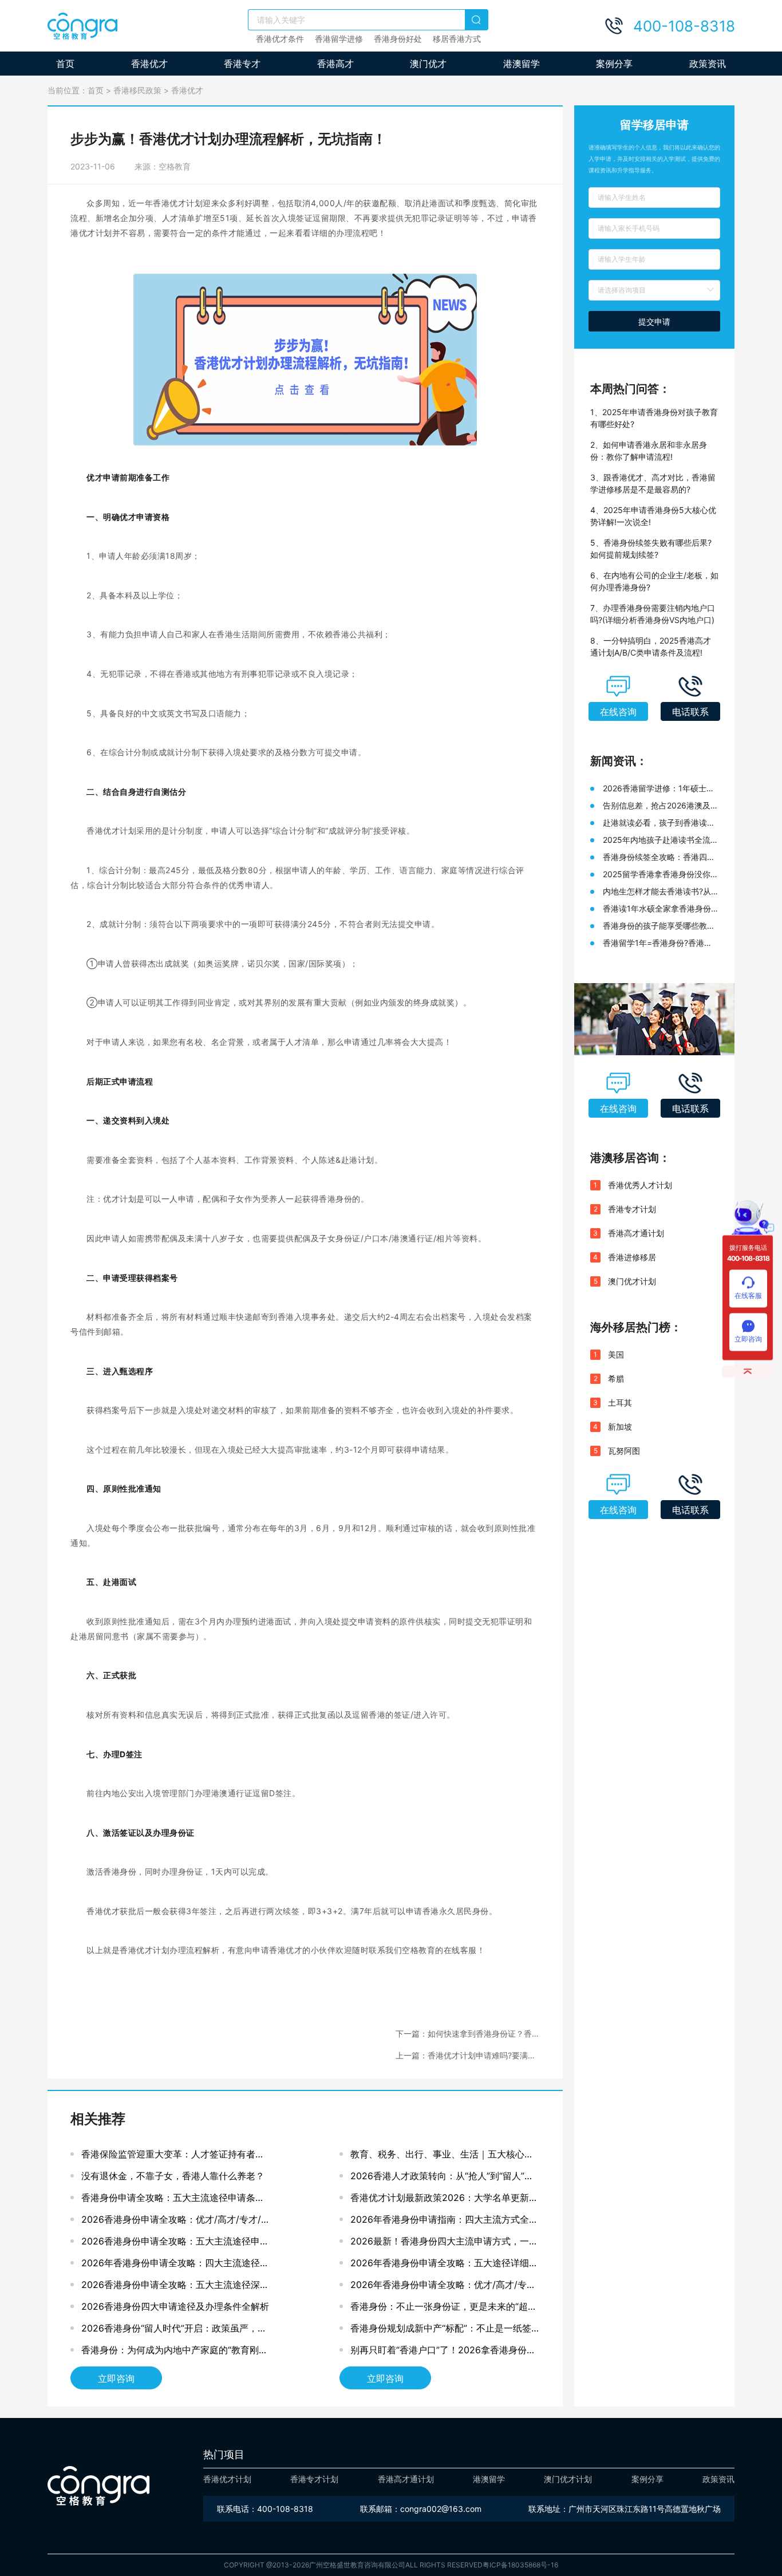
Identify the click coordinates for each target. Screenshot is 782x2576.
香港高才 (335, 64)
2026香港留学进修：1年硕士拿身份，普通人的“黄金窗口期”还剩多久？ (659, 789)
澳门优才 (428, 64)
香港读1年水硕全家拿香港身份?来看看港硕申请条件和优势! (659, 909)
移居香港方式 (457, 39)
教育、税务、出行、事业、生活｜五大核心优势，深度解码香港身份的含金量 (442, 2157)
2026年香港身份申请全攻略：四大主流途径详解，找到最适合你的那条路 (175, 2265)
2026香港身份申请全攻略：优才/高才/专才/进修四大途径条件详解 (176, 2222)
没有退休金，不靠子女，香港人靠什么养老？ (173, 2176)
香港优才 (149, 64)
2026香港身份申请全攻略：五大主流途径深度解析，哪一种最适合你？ (175, 2287)
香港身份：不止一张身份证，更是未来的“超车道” (444, 2309)
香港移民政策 (137, 90)
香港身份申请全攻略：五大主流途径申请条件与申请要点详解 (173, 2200)
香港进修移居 (632, 1257)
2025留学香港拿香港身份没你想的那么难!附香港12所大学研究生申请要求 (661, 875)
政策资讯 (708, 64)
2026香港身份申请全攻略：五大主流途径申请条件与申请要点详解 (175, 2244)
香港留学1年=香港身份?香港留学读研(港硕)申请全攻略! (657, 943)
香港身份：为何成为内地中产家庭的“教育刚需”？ (170, 2352)
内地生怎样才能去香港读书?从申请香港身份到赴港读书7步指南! (657, 892)
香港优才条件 (280, 39)
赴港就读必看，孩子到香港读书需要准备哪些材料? (659, 823)
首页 (65, 64)
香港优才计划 (227, 2479)
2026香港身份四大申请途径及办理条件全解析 (175, 2306)
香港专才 (242, 64)
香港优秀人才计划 (640, 1185)
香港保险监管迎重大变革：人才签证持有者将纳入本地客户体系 (173, 2157)
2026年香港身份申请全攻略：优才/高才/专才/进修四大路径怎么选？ (445, 2287)
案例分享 (614, 64)
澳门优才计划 (632, 1281)
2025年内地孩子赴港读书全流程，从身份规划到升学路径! (657, 840)
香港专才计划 (632, 1209)
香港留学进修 (339, 39)
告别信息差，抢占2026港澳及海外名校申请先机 (661, 806)
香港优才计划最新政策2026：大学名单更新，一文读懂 (444, 2200)
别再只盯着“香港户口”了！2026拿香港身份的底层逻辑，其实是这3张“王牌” (443, 2352)
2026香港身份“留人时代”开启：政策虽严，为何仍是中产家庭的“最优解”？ (174, 2331)
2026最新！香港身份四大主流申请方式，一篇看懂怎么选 (444, 2244)
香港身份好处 (398, 39)
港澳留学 (522, 64)
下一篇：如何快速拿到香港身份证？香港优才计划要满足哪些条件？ (468, 2034)
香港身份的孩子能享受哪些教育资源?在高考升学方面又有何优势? (659, 926)
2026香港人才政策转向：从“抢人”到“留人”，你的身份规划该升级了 (442, 2178)
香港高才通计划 (636, 1233)
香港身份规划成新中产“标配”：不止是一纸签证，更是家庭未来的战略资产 (441, 2331)
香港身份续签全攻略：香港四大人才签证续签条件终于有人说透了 (659, 857)
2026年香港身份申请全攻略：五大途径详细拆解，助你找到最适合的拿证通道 (444, 2265)
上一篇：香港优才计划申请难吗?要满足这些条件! (466, 2056)
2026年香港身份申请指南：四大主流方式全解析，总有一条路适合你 (444, 2222)
